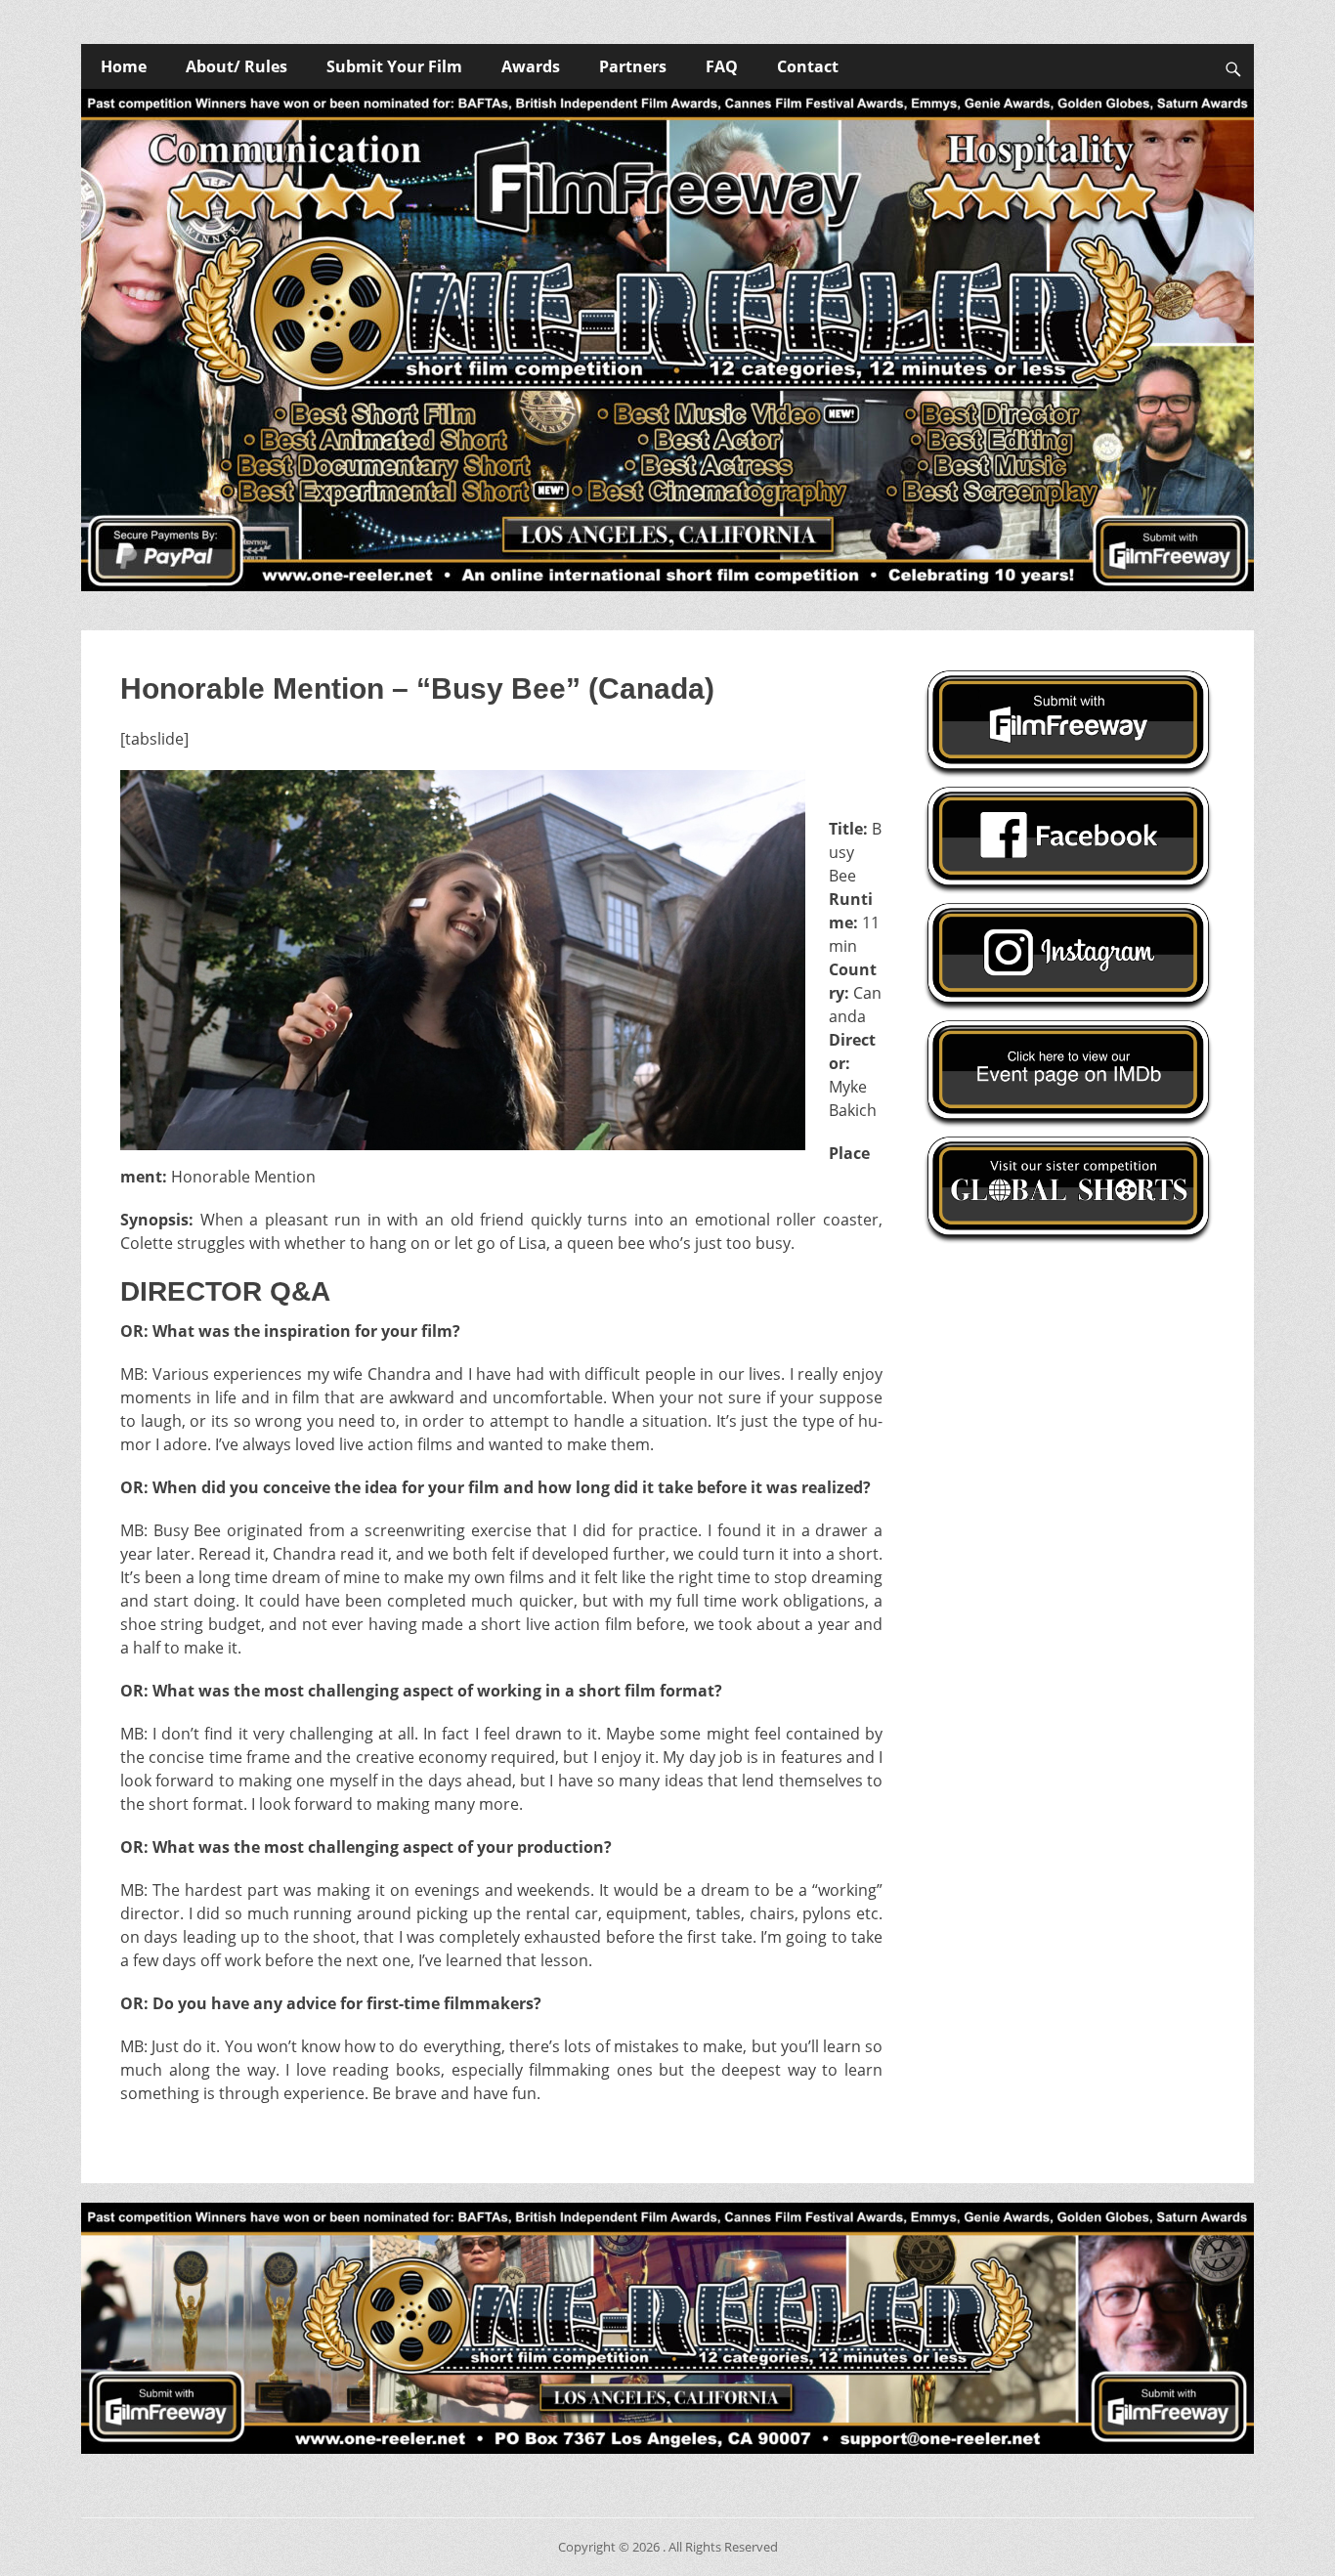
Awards (531, 66)
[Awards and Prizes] (667, 340)
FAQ (722, 66)
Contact (808, 66)
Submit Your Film (394, 66)
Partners (633, 66)
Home (124, 66)
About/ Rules (237, 66)
